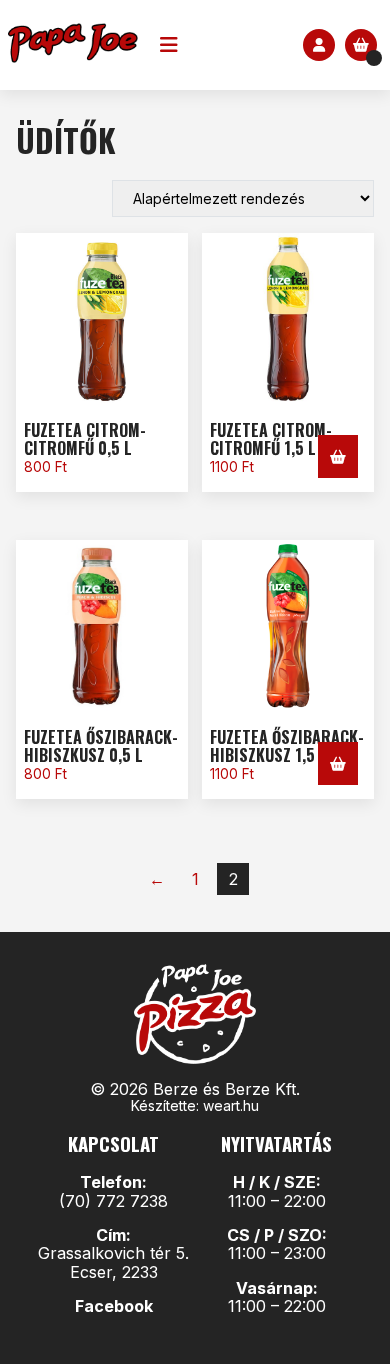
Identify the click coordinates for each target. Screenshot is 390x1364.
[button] (338, 456)
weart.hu (231, 1105)
